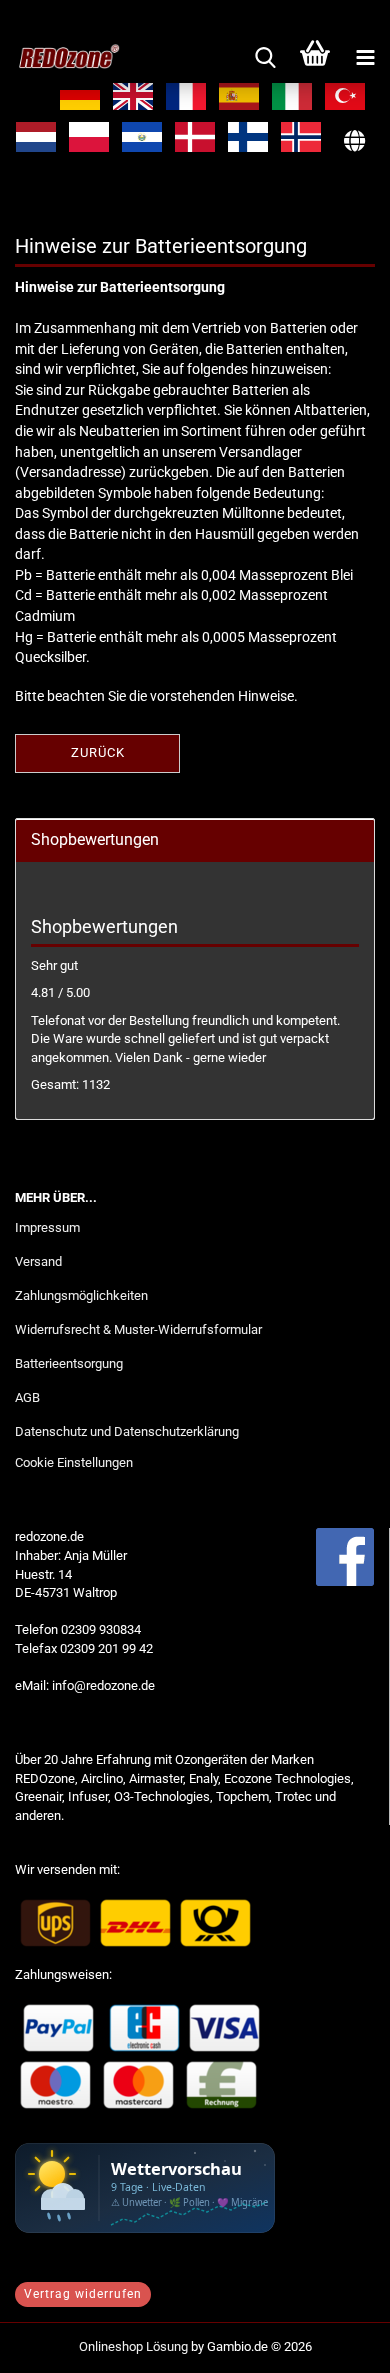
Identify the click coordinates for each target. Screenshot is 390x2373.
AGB (27, 1397)
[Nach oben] (335, 2343)
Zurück (98, 752)
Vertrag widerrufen (83, 2294)
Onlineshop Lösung (133, 2346)
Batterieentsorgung (69, 1363)
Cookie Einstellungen (74, 1462)
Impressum (47, 1227)
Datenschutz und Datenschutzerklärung (127, 1431)
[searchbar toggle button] (265, 58)
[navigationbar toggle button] (365, 58)
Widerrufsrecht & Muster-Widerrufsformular (138, 1329)
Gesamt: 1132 (70, 1084)
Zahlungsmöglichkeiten (81, 1295)
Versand (38, 1261)
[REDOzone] (60, 58)
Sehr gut (54, 965)
